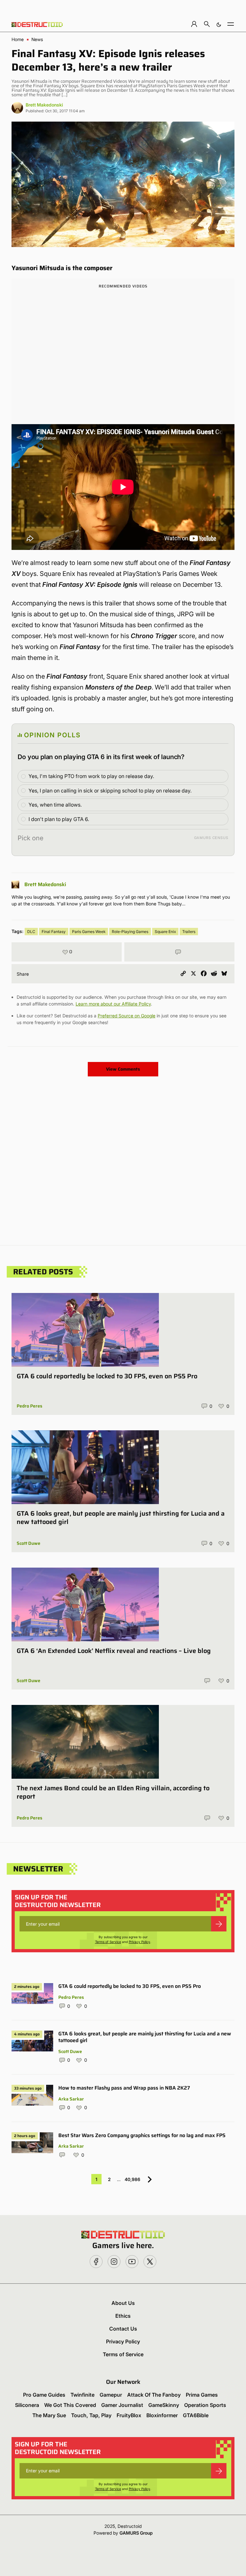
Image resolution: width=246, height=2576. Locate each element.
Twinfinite (82, 2395)
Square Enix (165, 932)
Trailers (189, 932)
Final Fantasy (54, 932)
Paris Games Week (89, 932)
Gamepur (111, 2395)
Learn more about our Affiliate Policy (113, 1004)
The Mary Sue (49, 2415)
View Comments (123, 1069)
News (37, 39)
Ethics (123, 2316)
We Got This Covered (70, 2405)
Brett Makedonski (44, 105)
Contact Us (123, 2329)
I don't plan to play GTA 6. (59, 819)
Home (18, 39)
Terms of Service (108, 1942)
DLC (31, 932)
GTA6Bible (196, 2415)
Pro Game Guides (44, 2395)
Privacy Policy (139, 1942)
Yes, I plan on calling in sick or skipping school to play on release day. (110, 791)
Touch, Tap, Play (91, 2415)
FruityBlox (129, 2415)
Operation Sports (205, 2405)
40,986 (132, 2179)
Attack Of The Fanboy (154, 2395)
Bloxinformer (162, 2415)
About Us (123, 2303)
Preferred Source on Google (127, 1016)
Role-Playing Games (130, 932)
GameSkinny (164, 2405)
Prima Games (202, 2395)
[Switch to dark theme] (219, 24)
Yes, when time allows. (55, 805)
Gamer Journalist (122, 2405)
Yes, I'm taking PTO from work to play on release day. (91, 776)
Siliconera (27, 2405)
